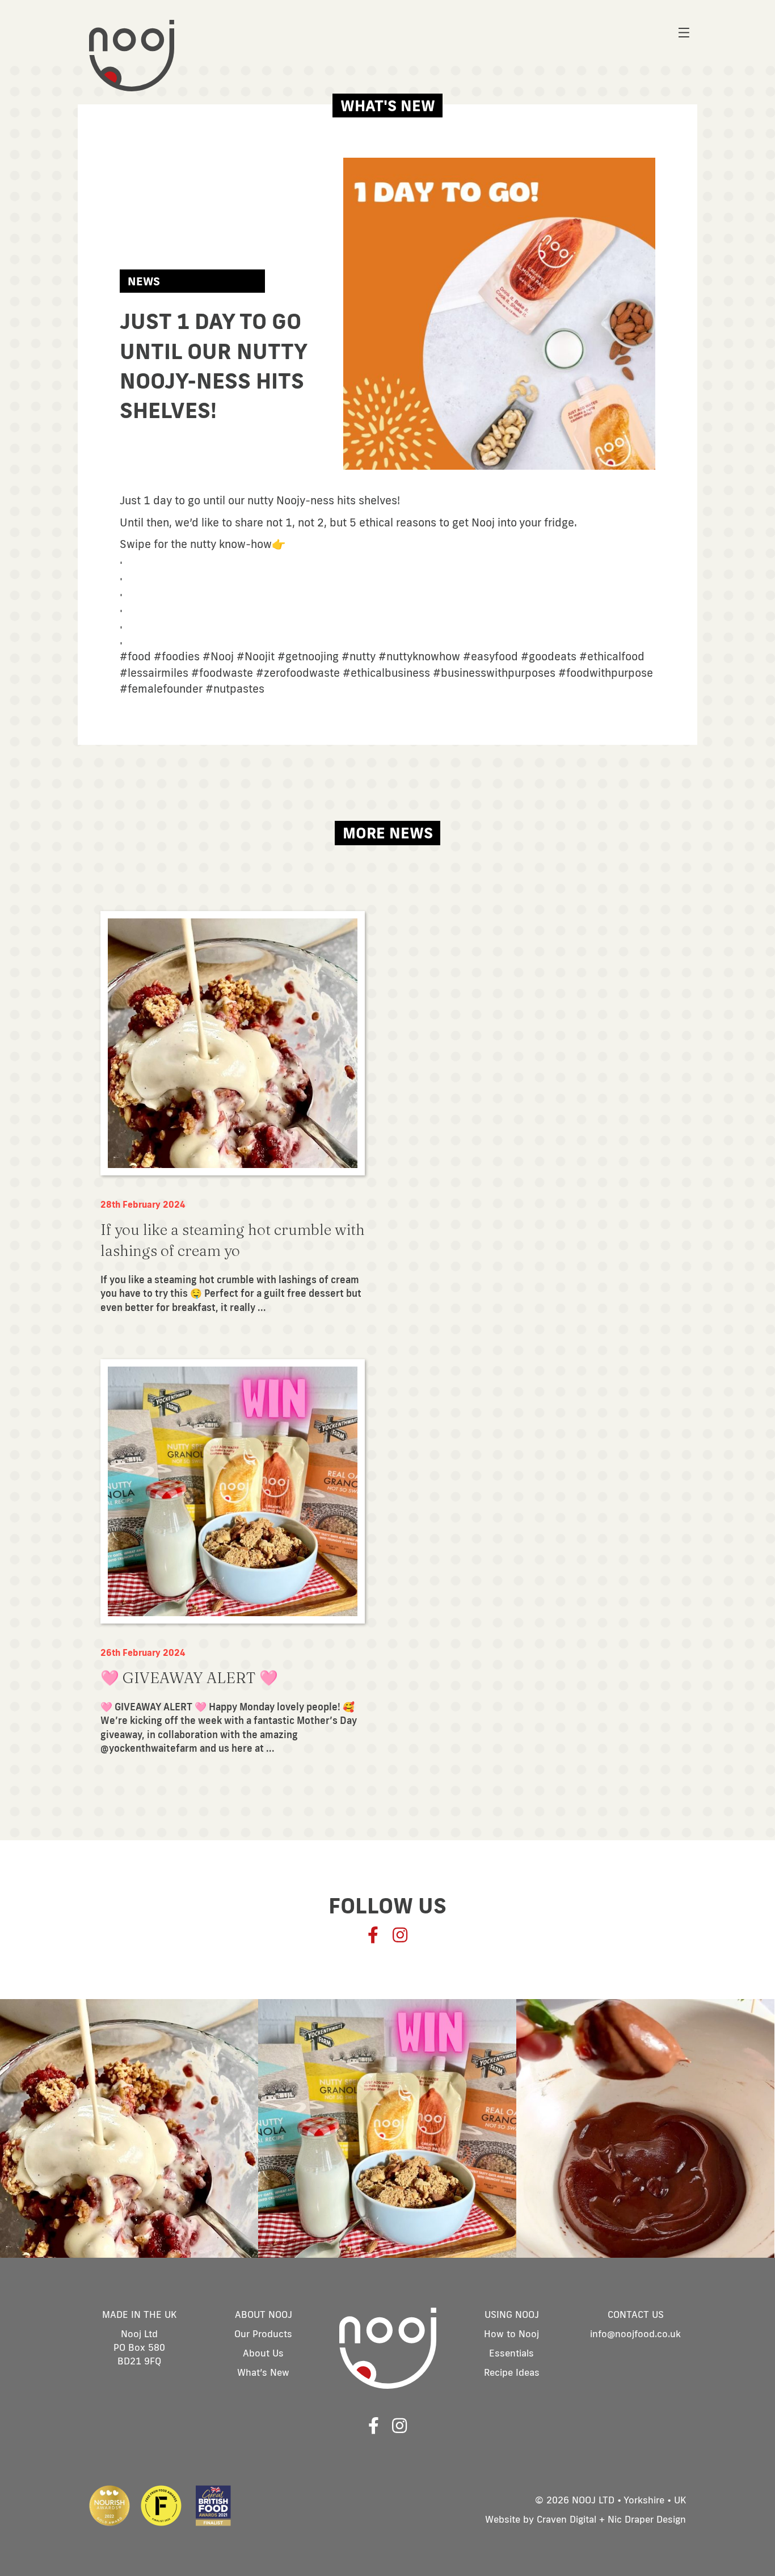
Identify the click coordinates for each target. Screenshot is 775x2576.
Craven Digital (566, 2519)
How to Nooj (511, 2333)
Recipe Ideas (512, 2372)
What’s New (263, 2372)
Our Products (263, 2333)
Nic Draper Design (647, 2519)
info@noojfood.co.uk (635, 2333)
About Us (263, 2353)
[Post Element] (233, 1113)
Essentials (511, 2353)
